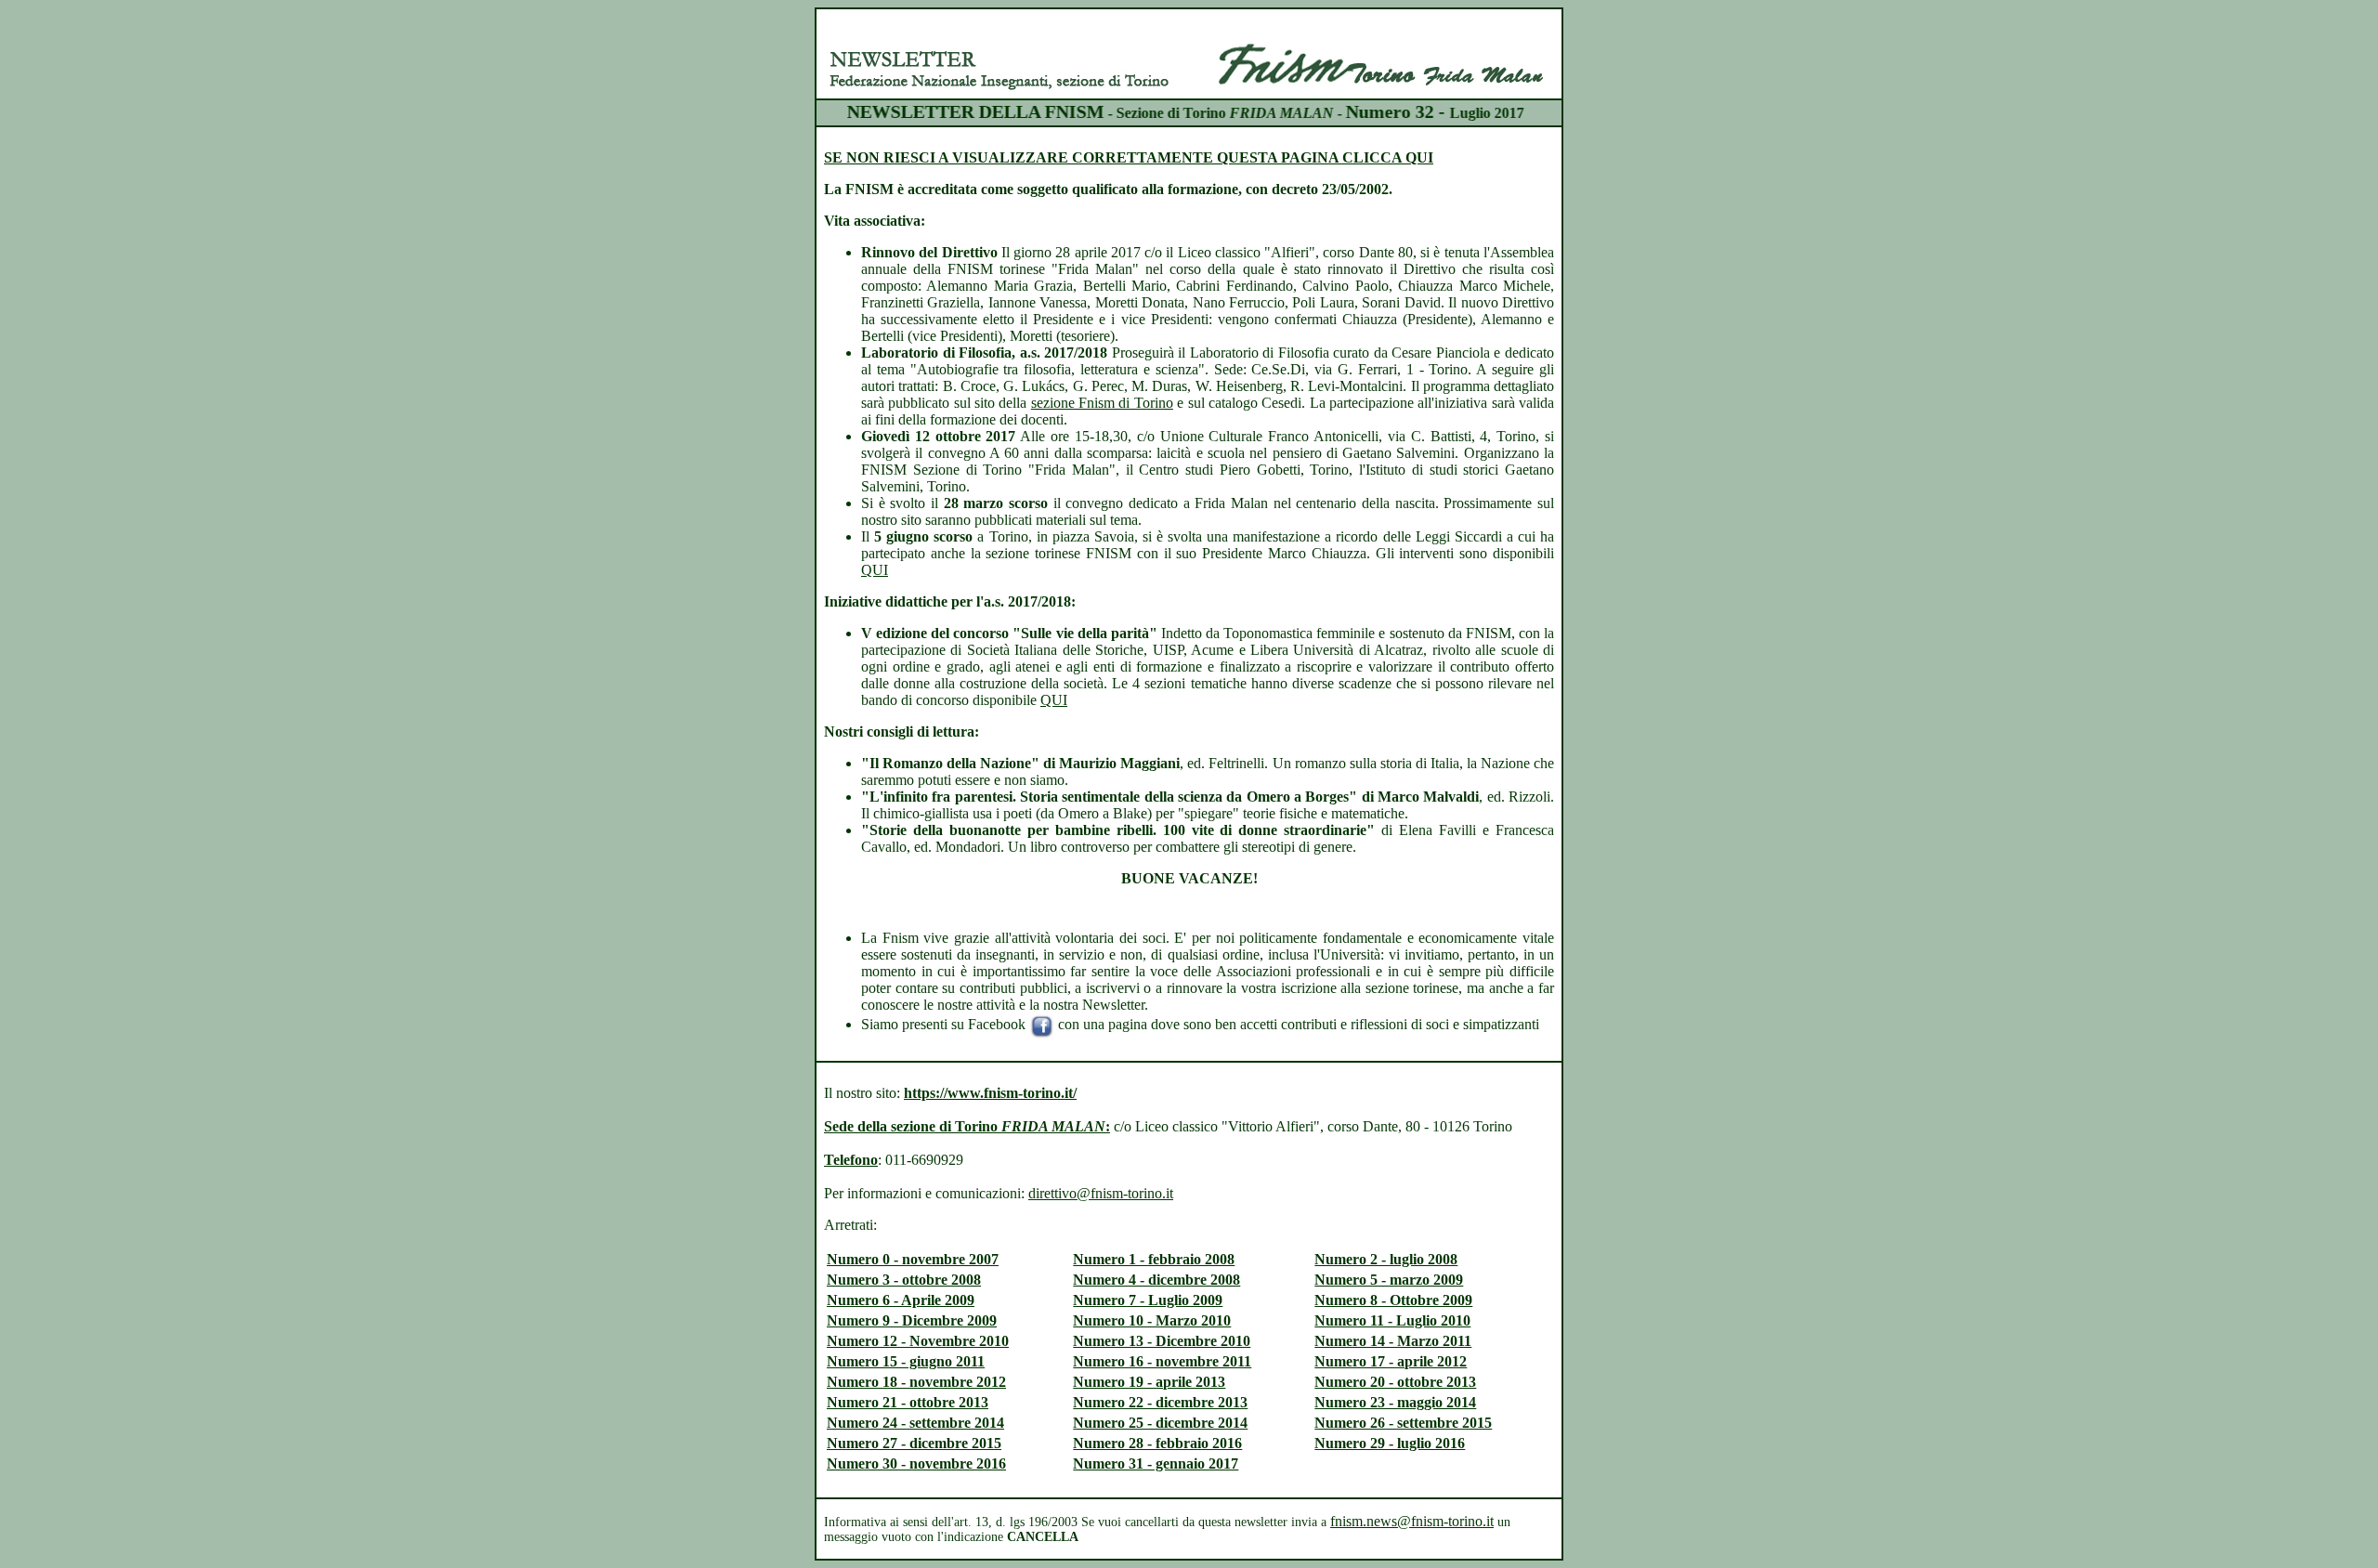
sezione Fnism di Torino (1102, 403)
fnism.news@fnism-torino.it (1412, 1521)
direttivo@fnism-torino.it (1101, 1193)
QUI (875, 570)
